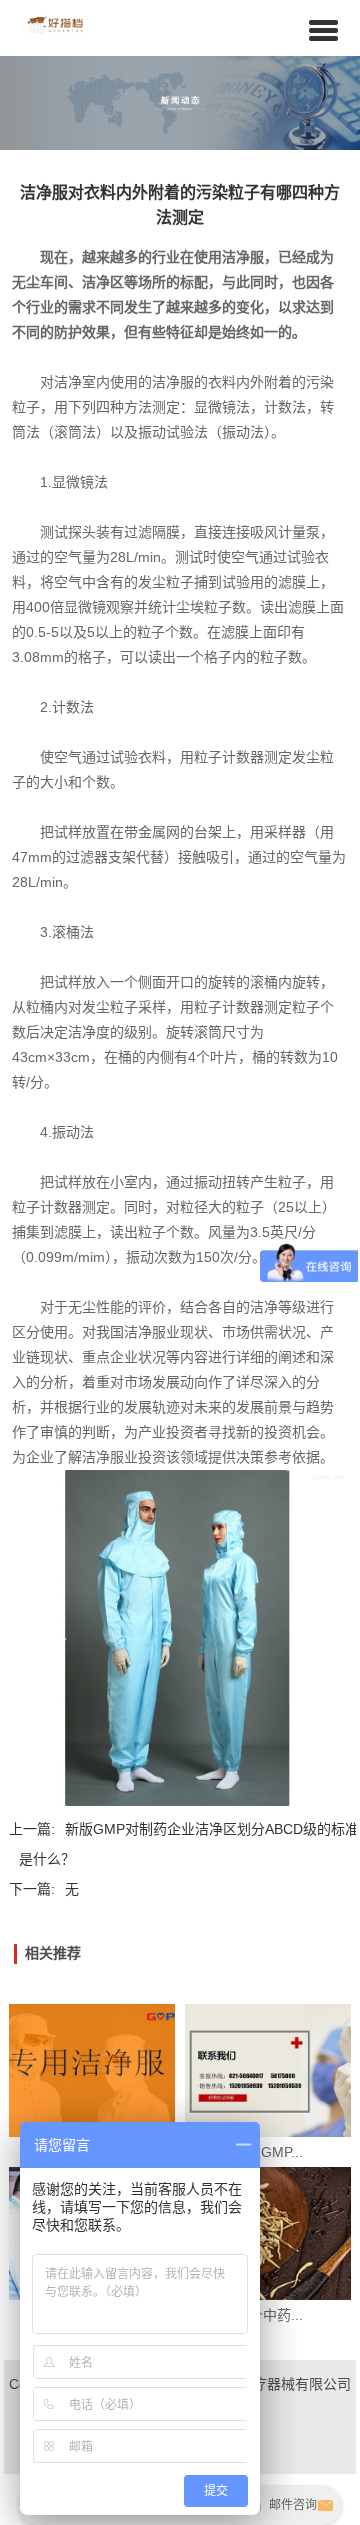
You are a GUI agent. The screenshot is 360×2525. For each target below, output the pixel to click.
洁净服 (243, 257)
